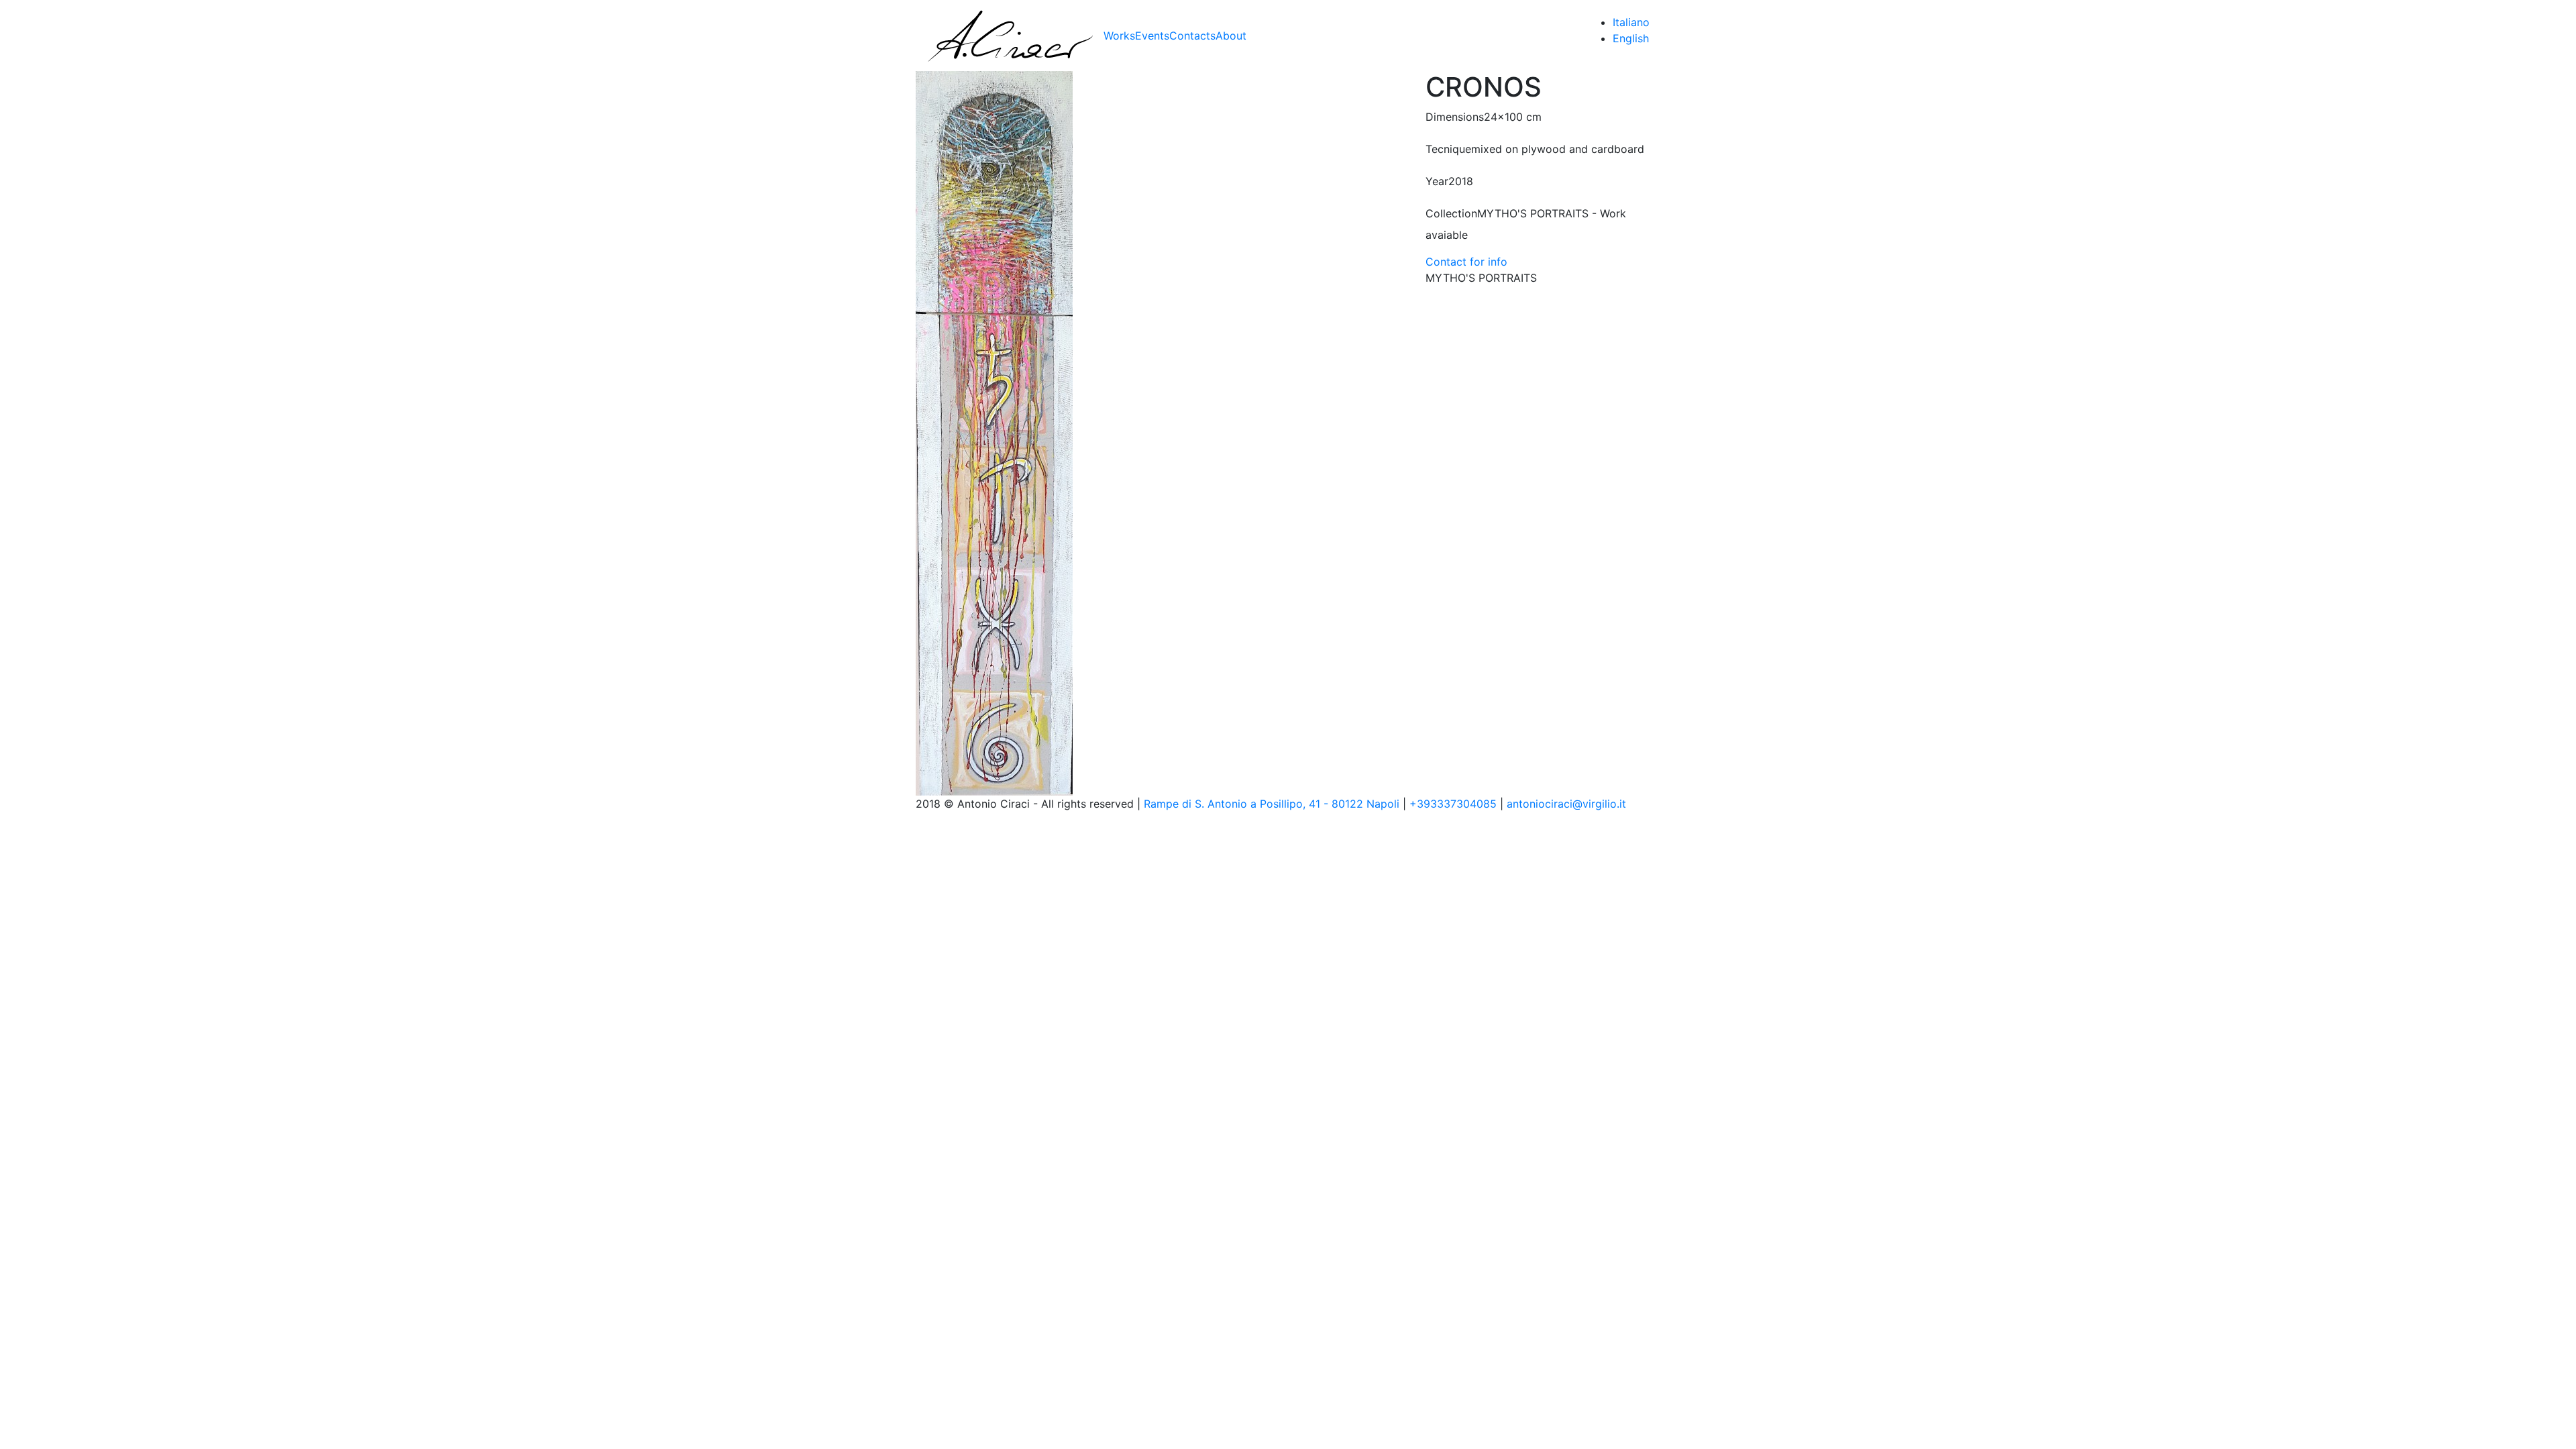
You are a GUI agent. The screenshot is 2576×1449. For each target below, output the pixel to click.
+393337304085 (1453, 804)
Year (1437, 181)
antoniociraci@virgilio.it (1566, 804)
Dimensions (1455, 117)
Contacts (1192, 36)
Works (1119, 36)
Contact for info (1466, 262)
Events (1152, 36)
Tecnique (1448, 149)
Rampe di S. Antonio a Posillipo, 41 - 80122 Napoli (1272, 804)
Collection (1451, 213)
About (1231, 36)
